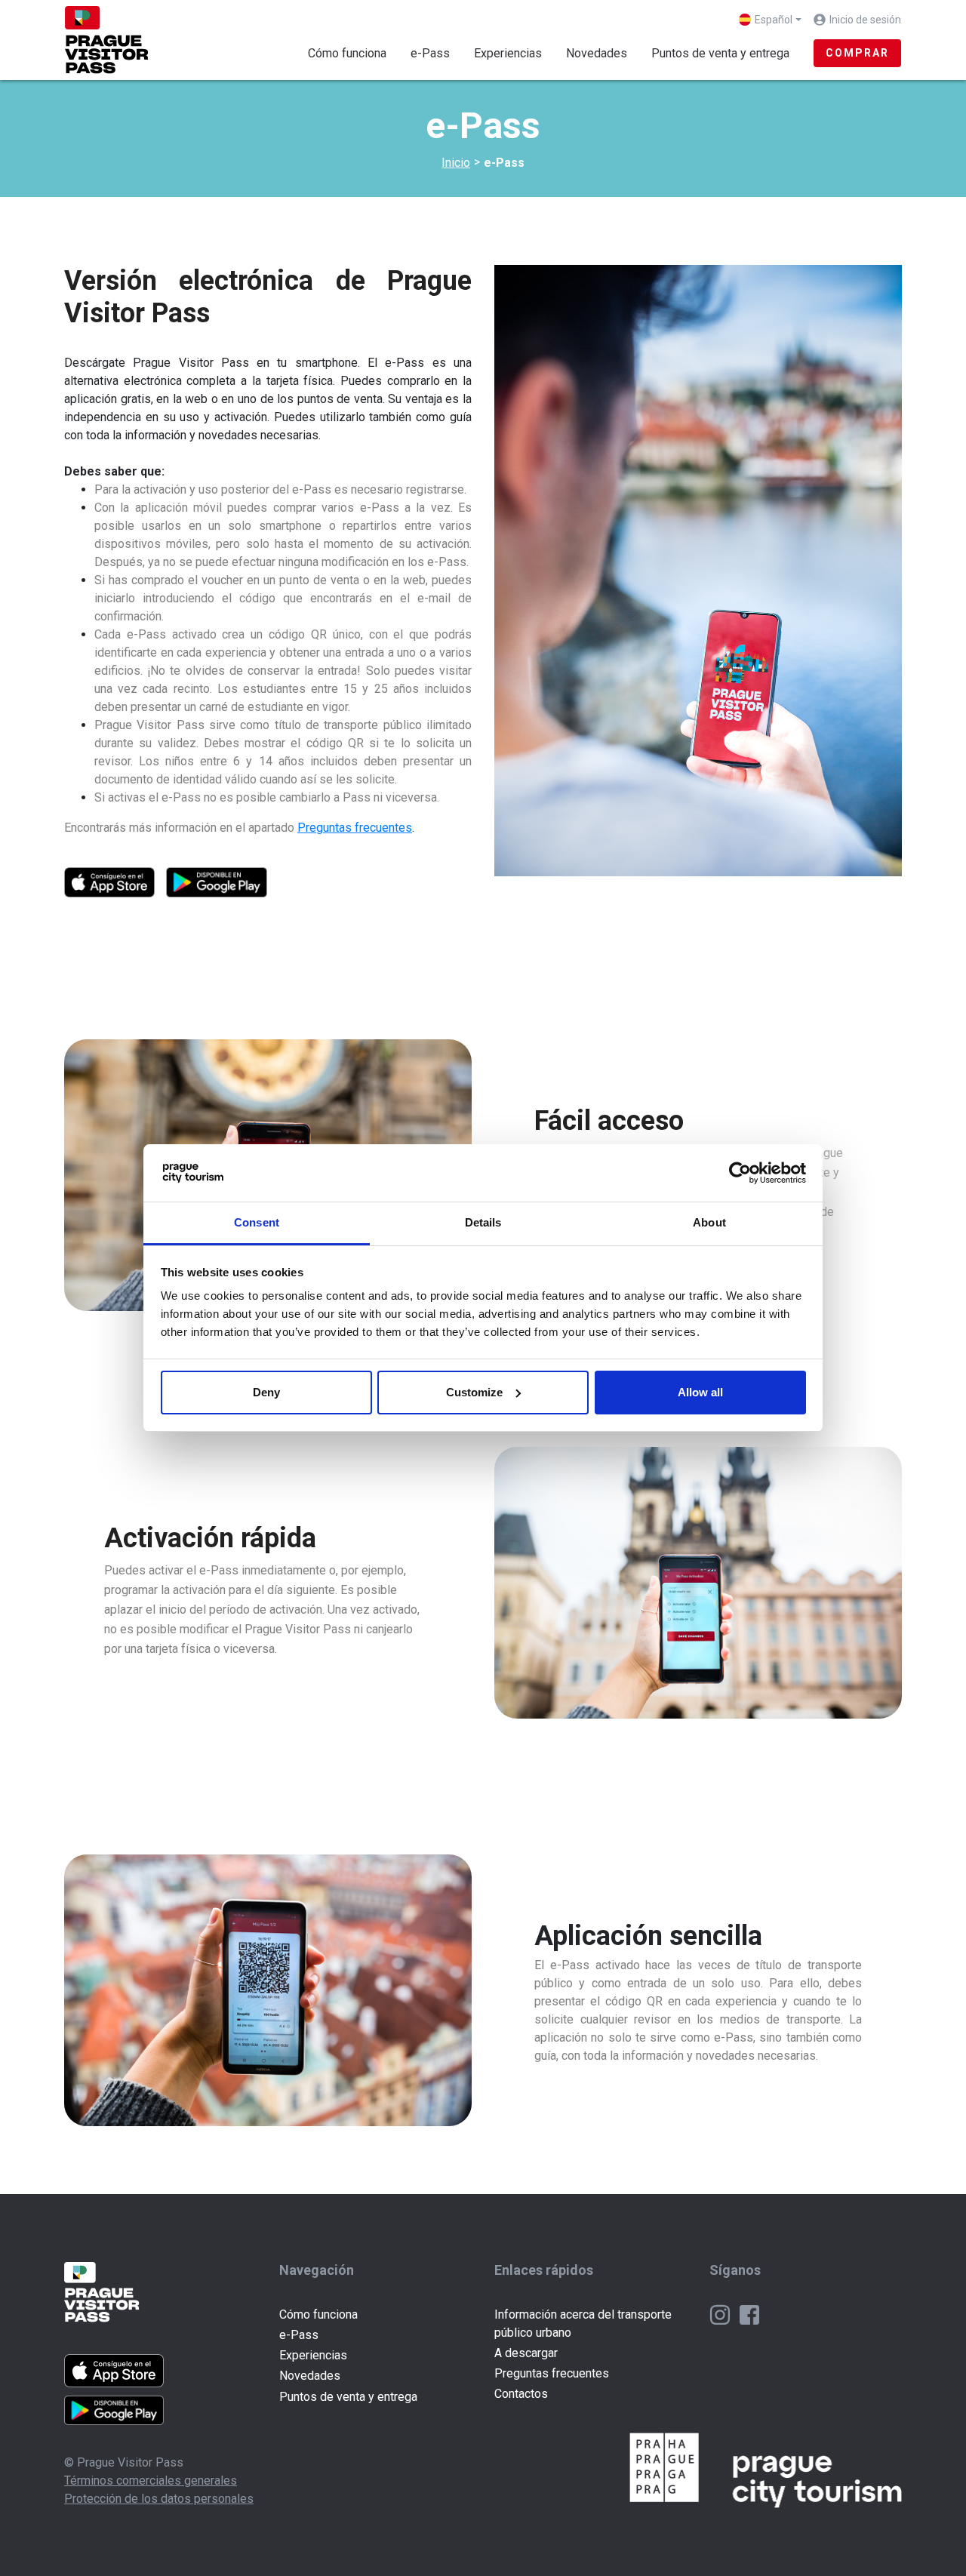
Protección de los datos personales (159, 2499)
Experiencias (508, 53)
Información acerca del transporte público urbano (583, 2324)
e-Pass (436, 53)
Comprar (857, 53)
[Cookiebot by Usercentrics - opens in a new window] (740, 1173)
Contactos (521, 2394)
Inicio (456, 163)
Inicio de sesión (865, 20)
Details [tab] (483, 1222)
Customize (474, 1392)
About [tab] (709, 1222)
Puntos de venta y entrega (720, 53)
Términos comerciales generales (151, 2481)
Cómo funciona (347, 53)
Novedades (597, 53)
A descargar (526, 2353)
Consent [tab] (257, 1222)
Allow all (700, 1392)
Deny (266, 1392)
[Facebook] (749, 2314)
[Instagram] (721, 2314)
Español (774, 20)
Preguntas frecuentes (552, 2373)
